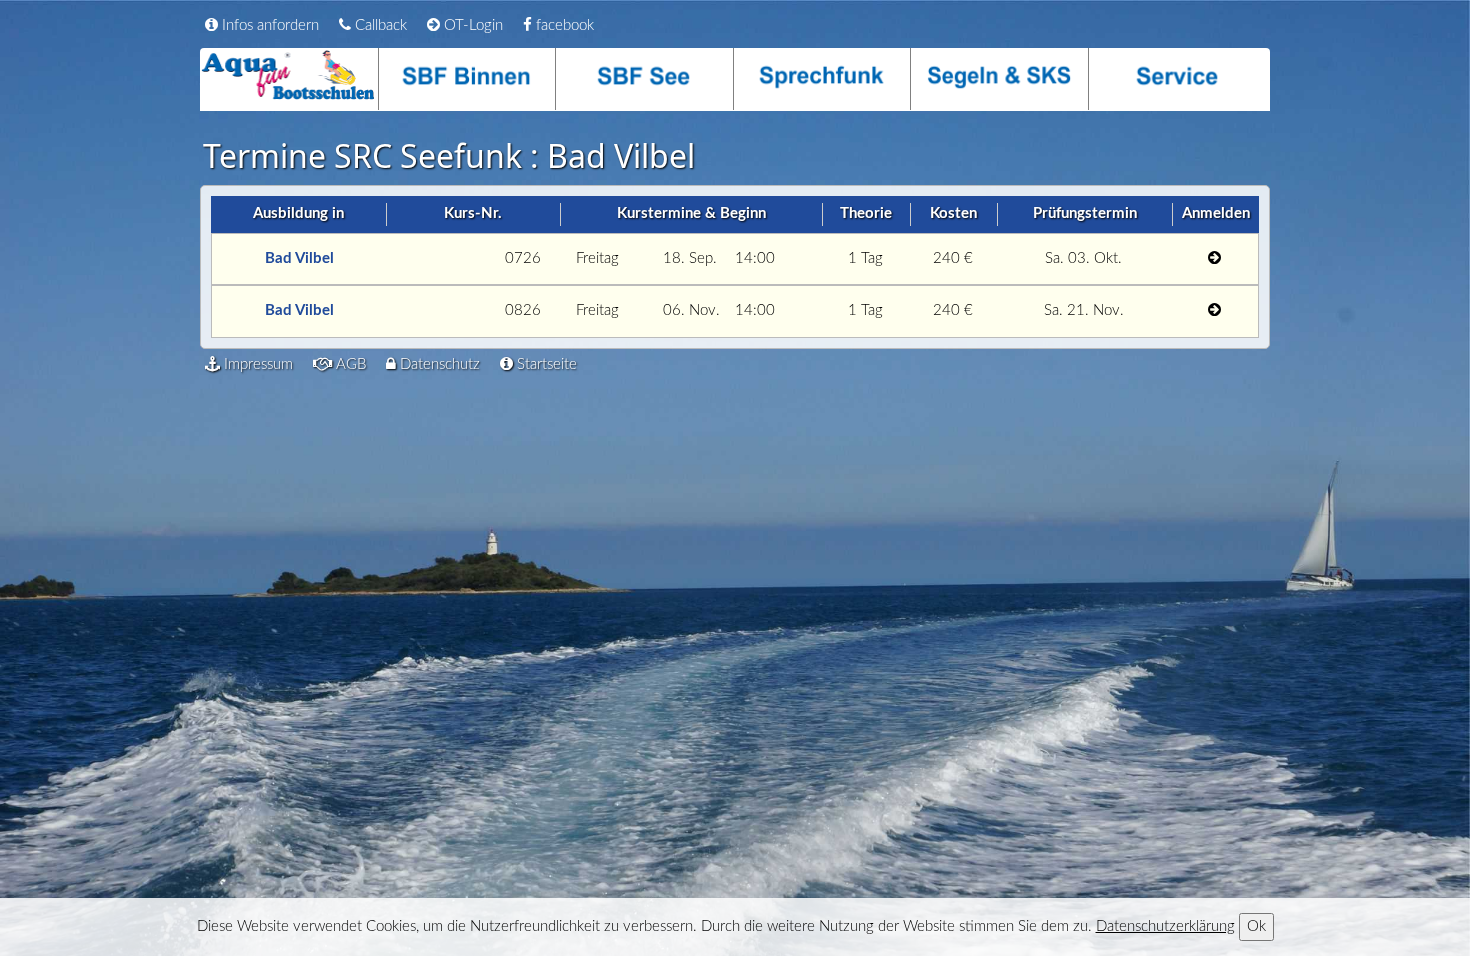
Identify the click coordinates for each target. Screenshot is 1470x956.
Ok (1256, 926)
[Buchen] (1214, 259)
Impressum (256, 364)
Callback (379, 25)
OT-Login (471, 25)
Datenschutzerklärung (1165, 926)
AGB (349, 364)
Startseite (545, 364)
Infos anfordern (268, 25)
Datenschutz (438, 364)
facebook (563, 25)
